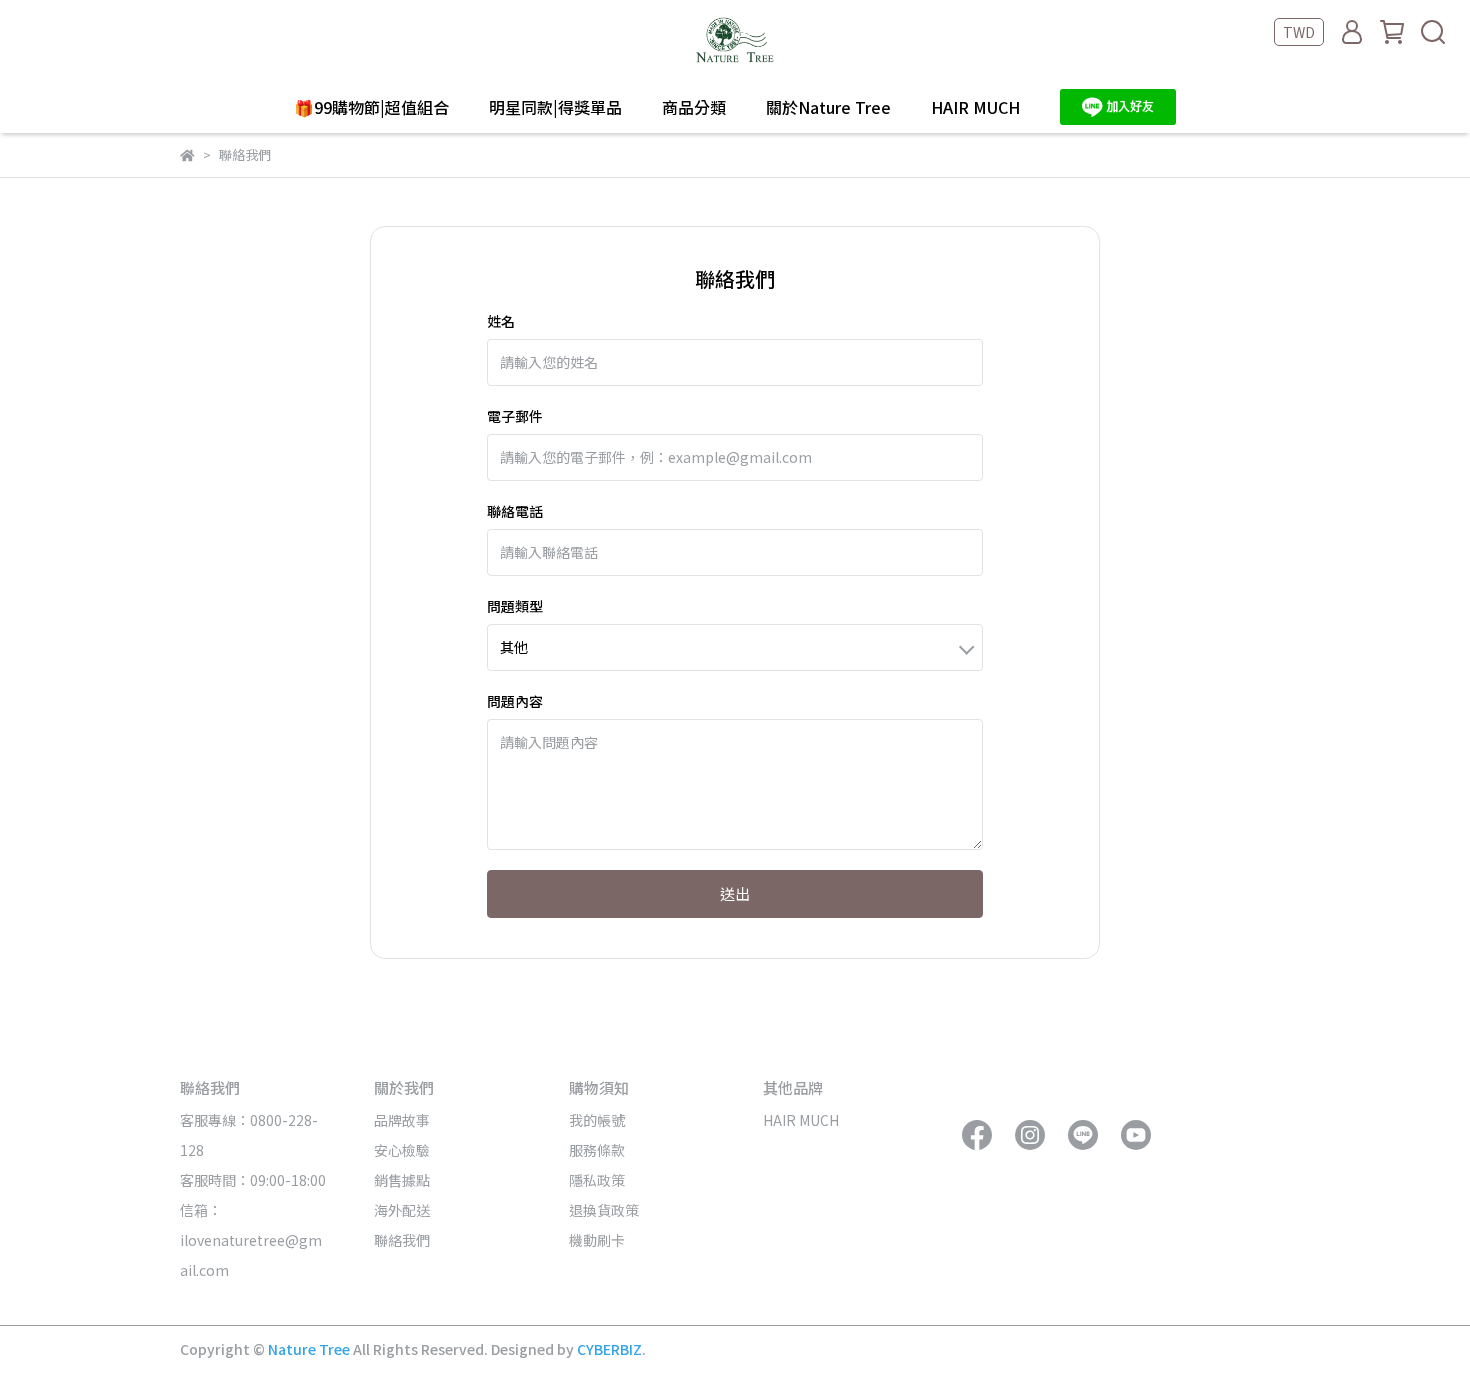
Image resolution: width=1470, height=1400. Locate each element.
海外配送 (402, 1210)
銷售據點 (402, 1180)
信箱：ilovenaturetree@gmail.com (251, 1240)
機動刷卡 (597, 1240)
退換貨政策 (604, 1210)
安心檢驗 (402, 1150)
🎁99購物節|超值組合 (371, 107)
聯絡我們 (402, 1240)
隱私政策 (597, 1180)
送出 (735, 893)
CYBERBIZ (609, 1349)
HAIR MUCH (975, 107)
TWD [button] (1299, 32)
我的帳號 (597, 1120)
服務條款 (597, 1150)
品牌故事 (402, 1120)
